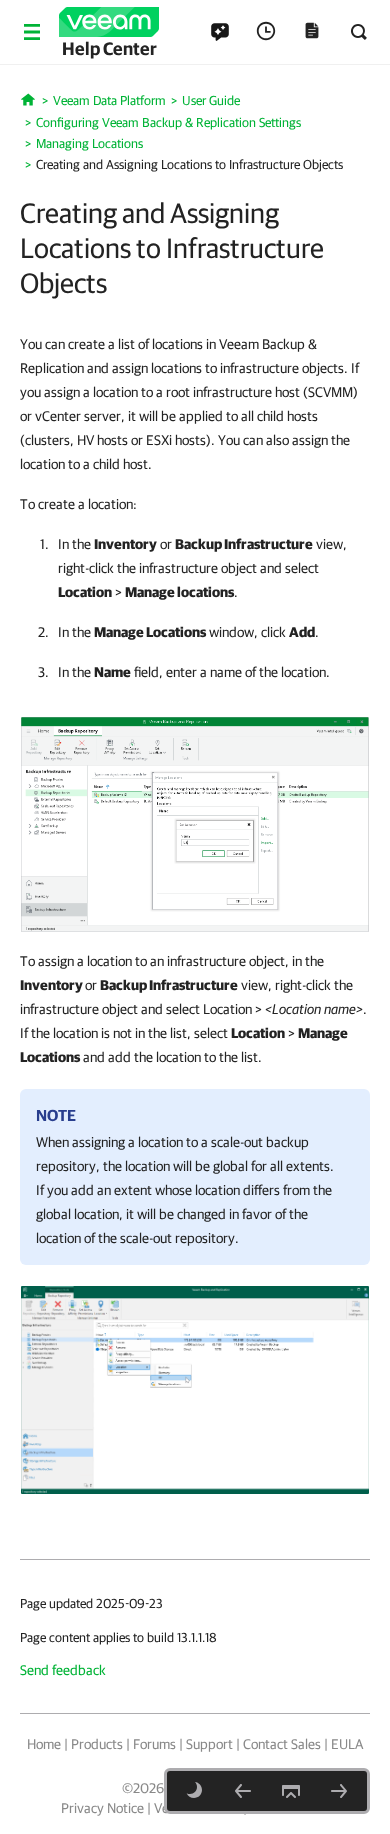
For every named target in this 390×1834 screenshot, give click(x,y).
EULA (347, 1744)
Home (44, 1744)
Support (209, 1744)
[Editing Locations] (339, 1791)
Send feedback (63, 1670)
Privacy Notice (102, 1808)
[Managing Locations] (243, 1791)
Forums (154, 1744)
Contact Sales (282, 1744)
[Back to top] (291, 1791)
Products (97, 1744)
